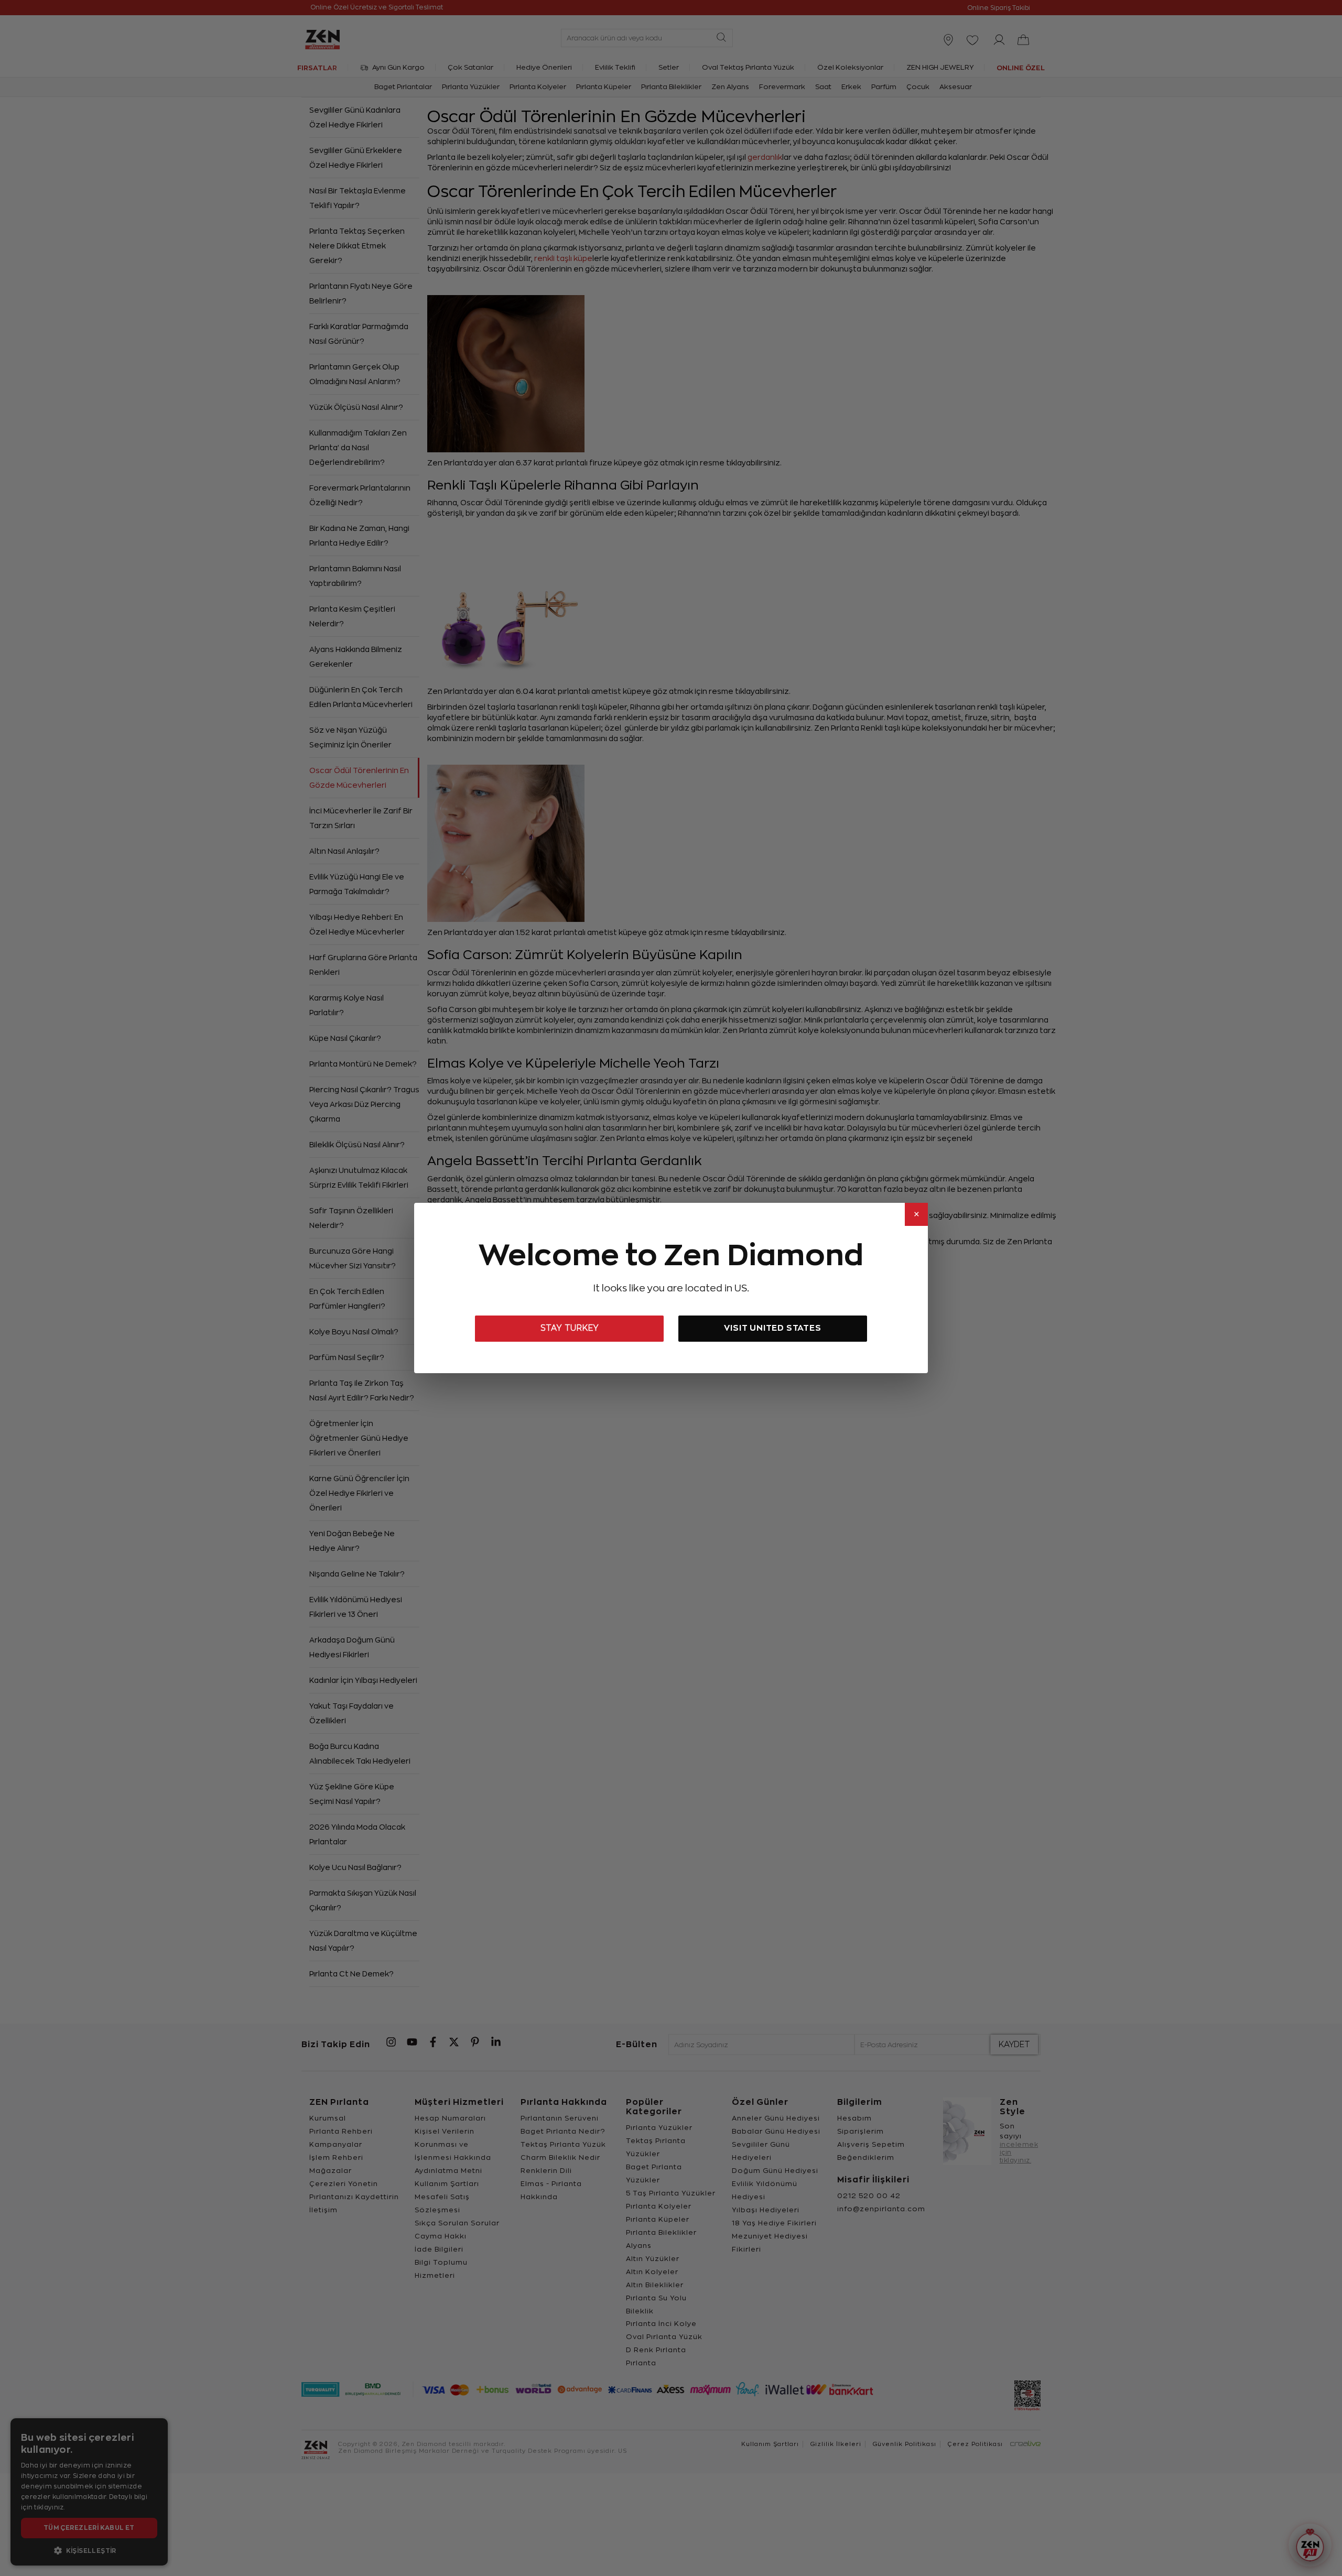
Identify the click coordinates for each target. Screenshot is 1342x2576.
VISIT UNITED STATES (772, 1328)
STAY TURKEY (570, 1328)
